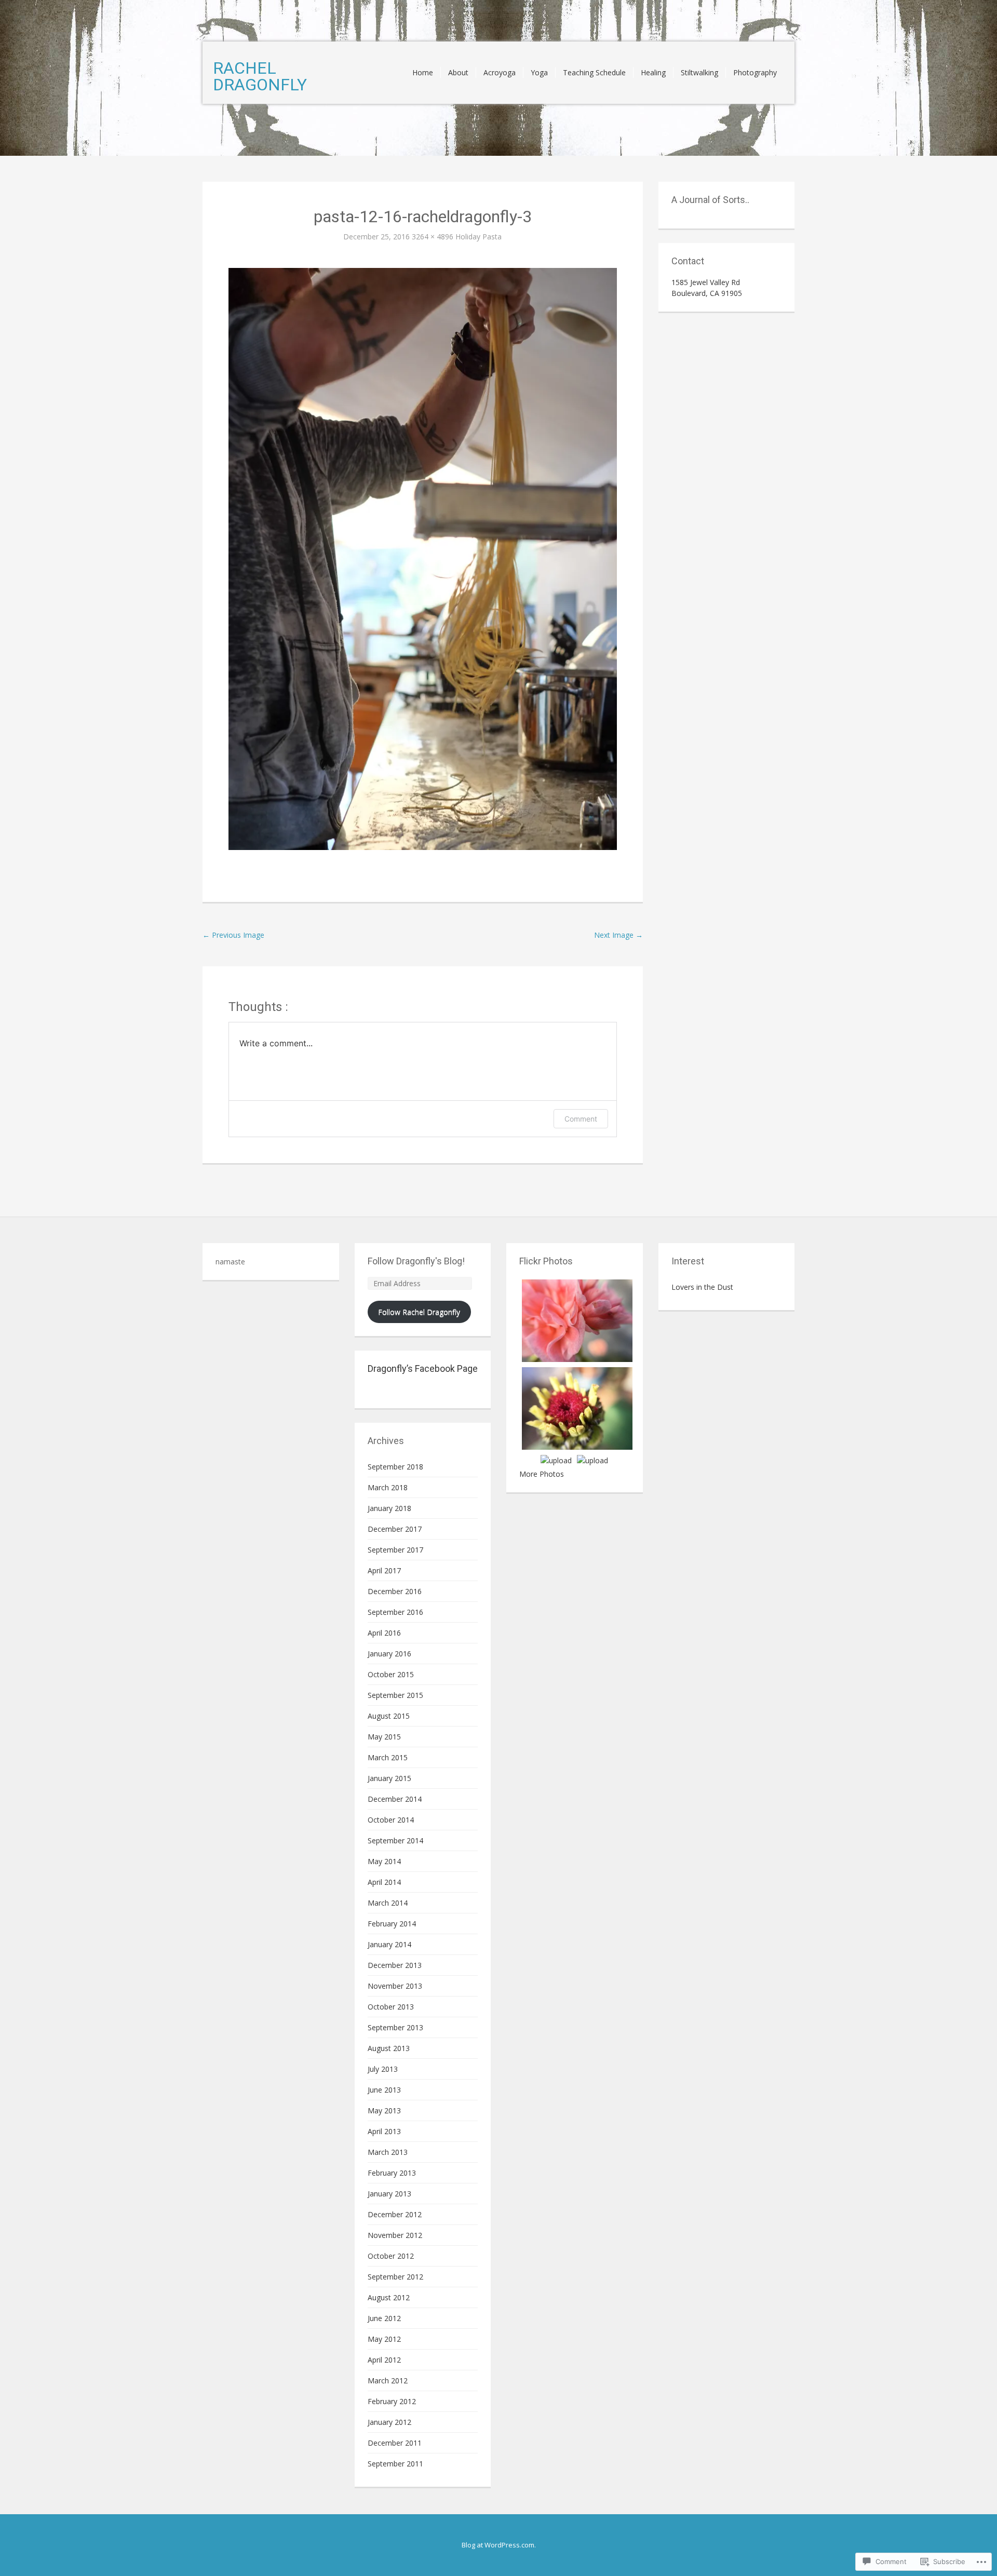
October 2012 (391, 2256)
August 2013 (389, 2048)
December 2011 (395, 2443)
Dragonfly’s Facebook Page (423, 1368)
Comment (581, 1119)
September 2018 (395, 1467)
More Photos (542, 1474)
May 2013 (384, 2110)
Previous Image (233, 935)
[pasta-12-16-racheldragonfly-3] (423, 558)
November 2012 (395, 2235)
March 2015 (388, 1757)
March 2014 (388, 1903)
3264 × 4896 (433, 237)
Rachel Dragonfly (260, 76)
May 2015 (384, 1737)
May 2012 (384, 2339)
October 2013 (391, 2007)
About (458, 72)
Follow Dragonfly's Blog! (416, 1261)
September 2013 (395, 2027)
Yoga (539, 72)
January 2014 (389, 1944)
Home (423, 72)
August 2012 (389, 2297)
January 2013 (389, 2194)
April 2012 (384, 2360)
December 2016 (395, 1591)
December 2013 (395, 1965)
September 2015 (395, 1695)
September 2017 (395, 1550)
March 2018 (388, 1487)
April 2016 (384, 1633)
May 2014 (384, 1861)
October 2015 (391, 1674)
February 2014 (392, 1924)
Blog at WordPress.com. (499, 2545)
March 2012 (388, 2381)
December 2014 (395, 1799)
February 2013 (392, 2173)
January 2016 (389, 1654)
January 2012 (389, 2422)
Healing (653, 72)
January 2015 (389, 1778)
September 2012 (395, 2277)
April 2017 (384, 1570)
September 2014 (395, 1840)
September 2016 (395, 1612)
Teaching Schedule (594, 72)
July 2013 (383, 2069)
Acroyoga (500, 72)
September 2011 (395, 2464)
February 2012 (392, 2401)
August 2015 (389, 1716)
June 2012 (384, 2318)
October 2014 (391, 1820)
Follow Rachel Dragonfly (419, 1312)
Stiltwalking (699, 72)
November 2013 (395, 1986)
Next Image (618, 935)
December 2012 (395, 2214)
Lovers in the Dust (702, 1287)
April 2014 (384, 1882)
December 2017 (395, 1529)
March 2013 (388, 2152)
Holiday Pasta (479, 237)
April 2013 (384, 2131)
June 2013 (384, 2090)
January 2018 (389, 1508)
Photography (755, 72)
